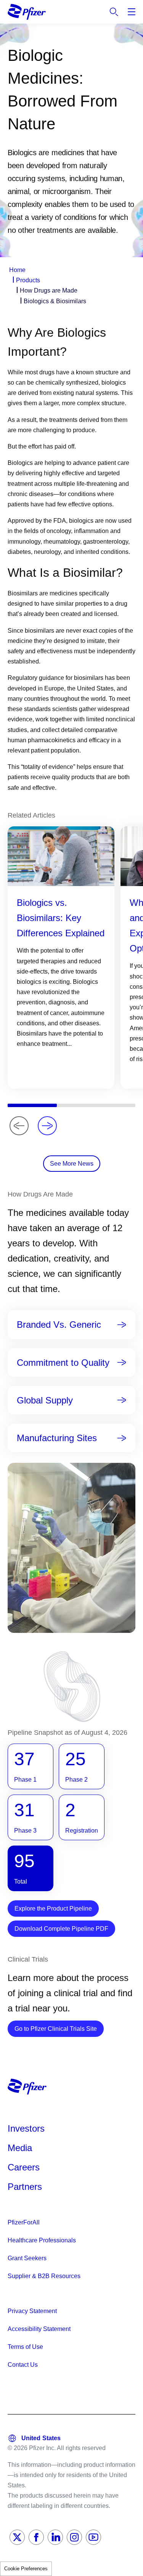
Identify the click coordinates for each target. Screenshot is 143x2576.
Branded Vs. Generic (59, 1325)
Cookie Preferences (26, 2569)
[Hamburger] (132, 12)
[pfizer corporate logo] (27, 12)
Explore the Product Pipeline (53, 1909)
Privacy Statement (32, 2311)
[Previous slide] (19, 1126)
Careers (24, 2167)
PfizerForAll (24, 2222)
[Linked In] (55, 2537)
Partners (25, 2187)
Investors (26, 2128)
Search (114, 12)
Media (20, 2148)
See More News (72, 1164)
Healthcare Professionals (42, 2240)
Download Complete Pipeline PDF (61, 1929)
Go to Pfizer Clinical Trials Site (59, 2029)
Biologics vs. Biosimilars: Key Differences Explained (61, 918)
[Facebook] (36, 2537)
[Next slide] (47, 1126)
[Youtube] (93, 2537)
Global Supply (45, 1400)
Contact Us (23, 2365)
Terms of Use (25, 2347)
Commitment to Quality (63, 1363)
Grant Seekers (27, 2258)
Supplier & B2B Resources (44, 2276)
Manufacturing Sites (57, 1438)
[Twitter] (17, 2537)
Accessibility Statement (39, 2329)
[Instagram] (74, 2537)
